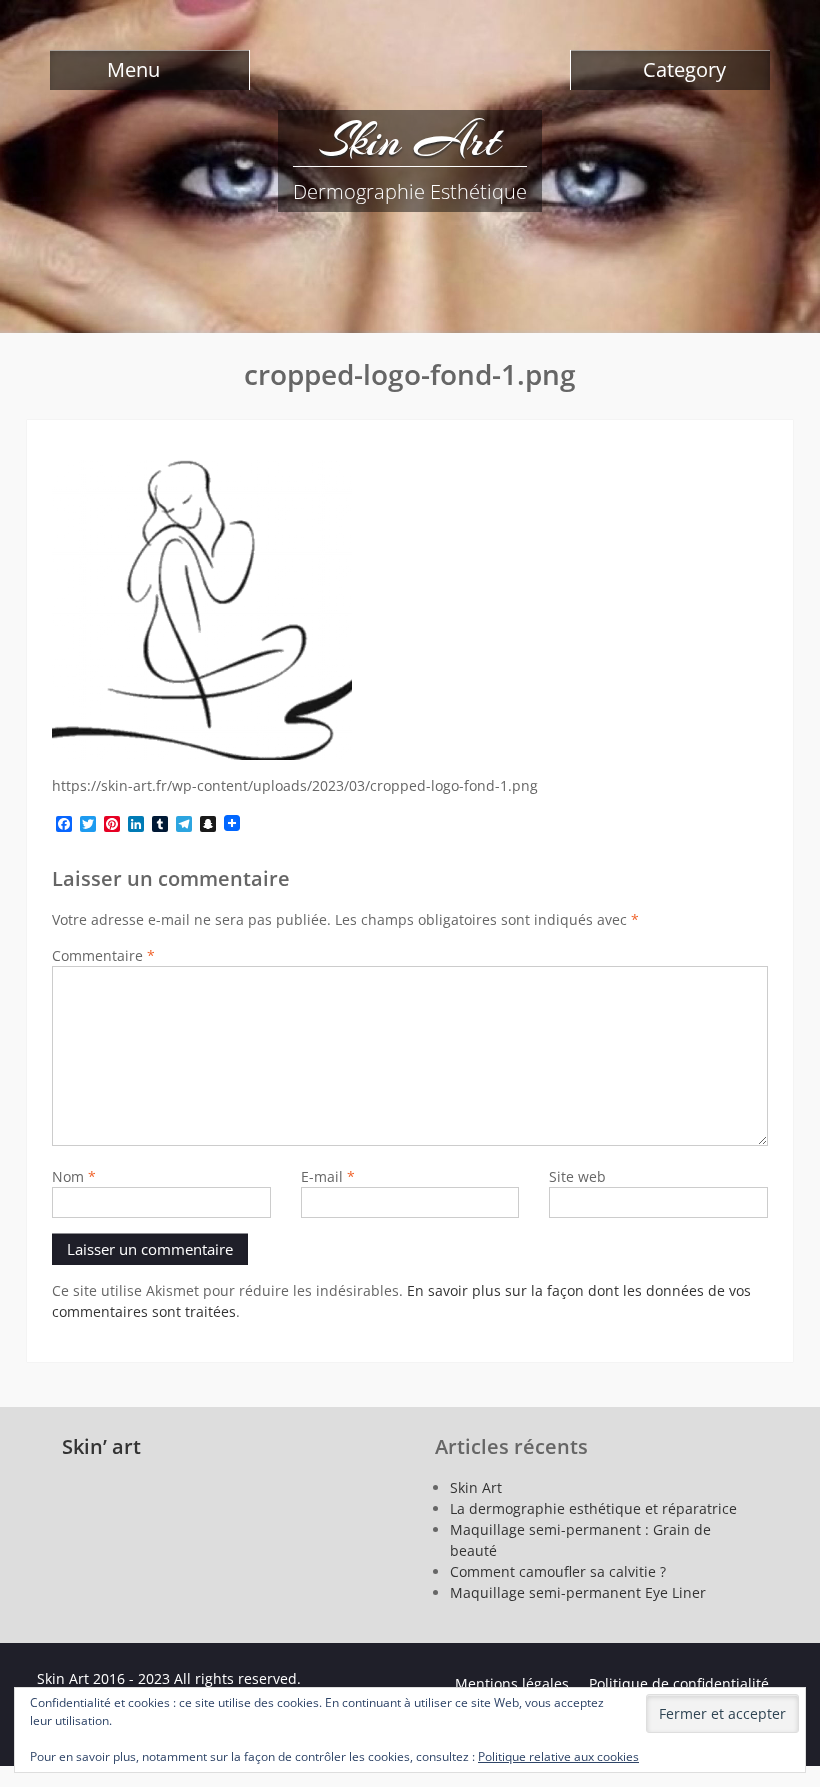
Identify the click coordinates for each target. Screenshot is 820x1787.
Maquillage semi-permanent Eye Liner (578, 1592)
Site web (577, 1176)
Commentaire (103, 955)
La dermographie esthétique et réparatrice (593, 1508)
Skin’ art (101, 1446)
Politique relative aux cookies (558, 1756)
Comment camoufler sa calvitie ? (558, 1571)
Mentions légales (512, 1683)
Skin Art (410, 140)
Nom (74, 1176)
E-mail (328, 1176)
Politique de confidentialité (681, 1683)
